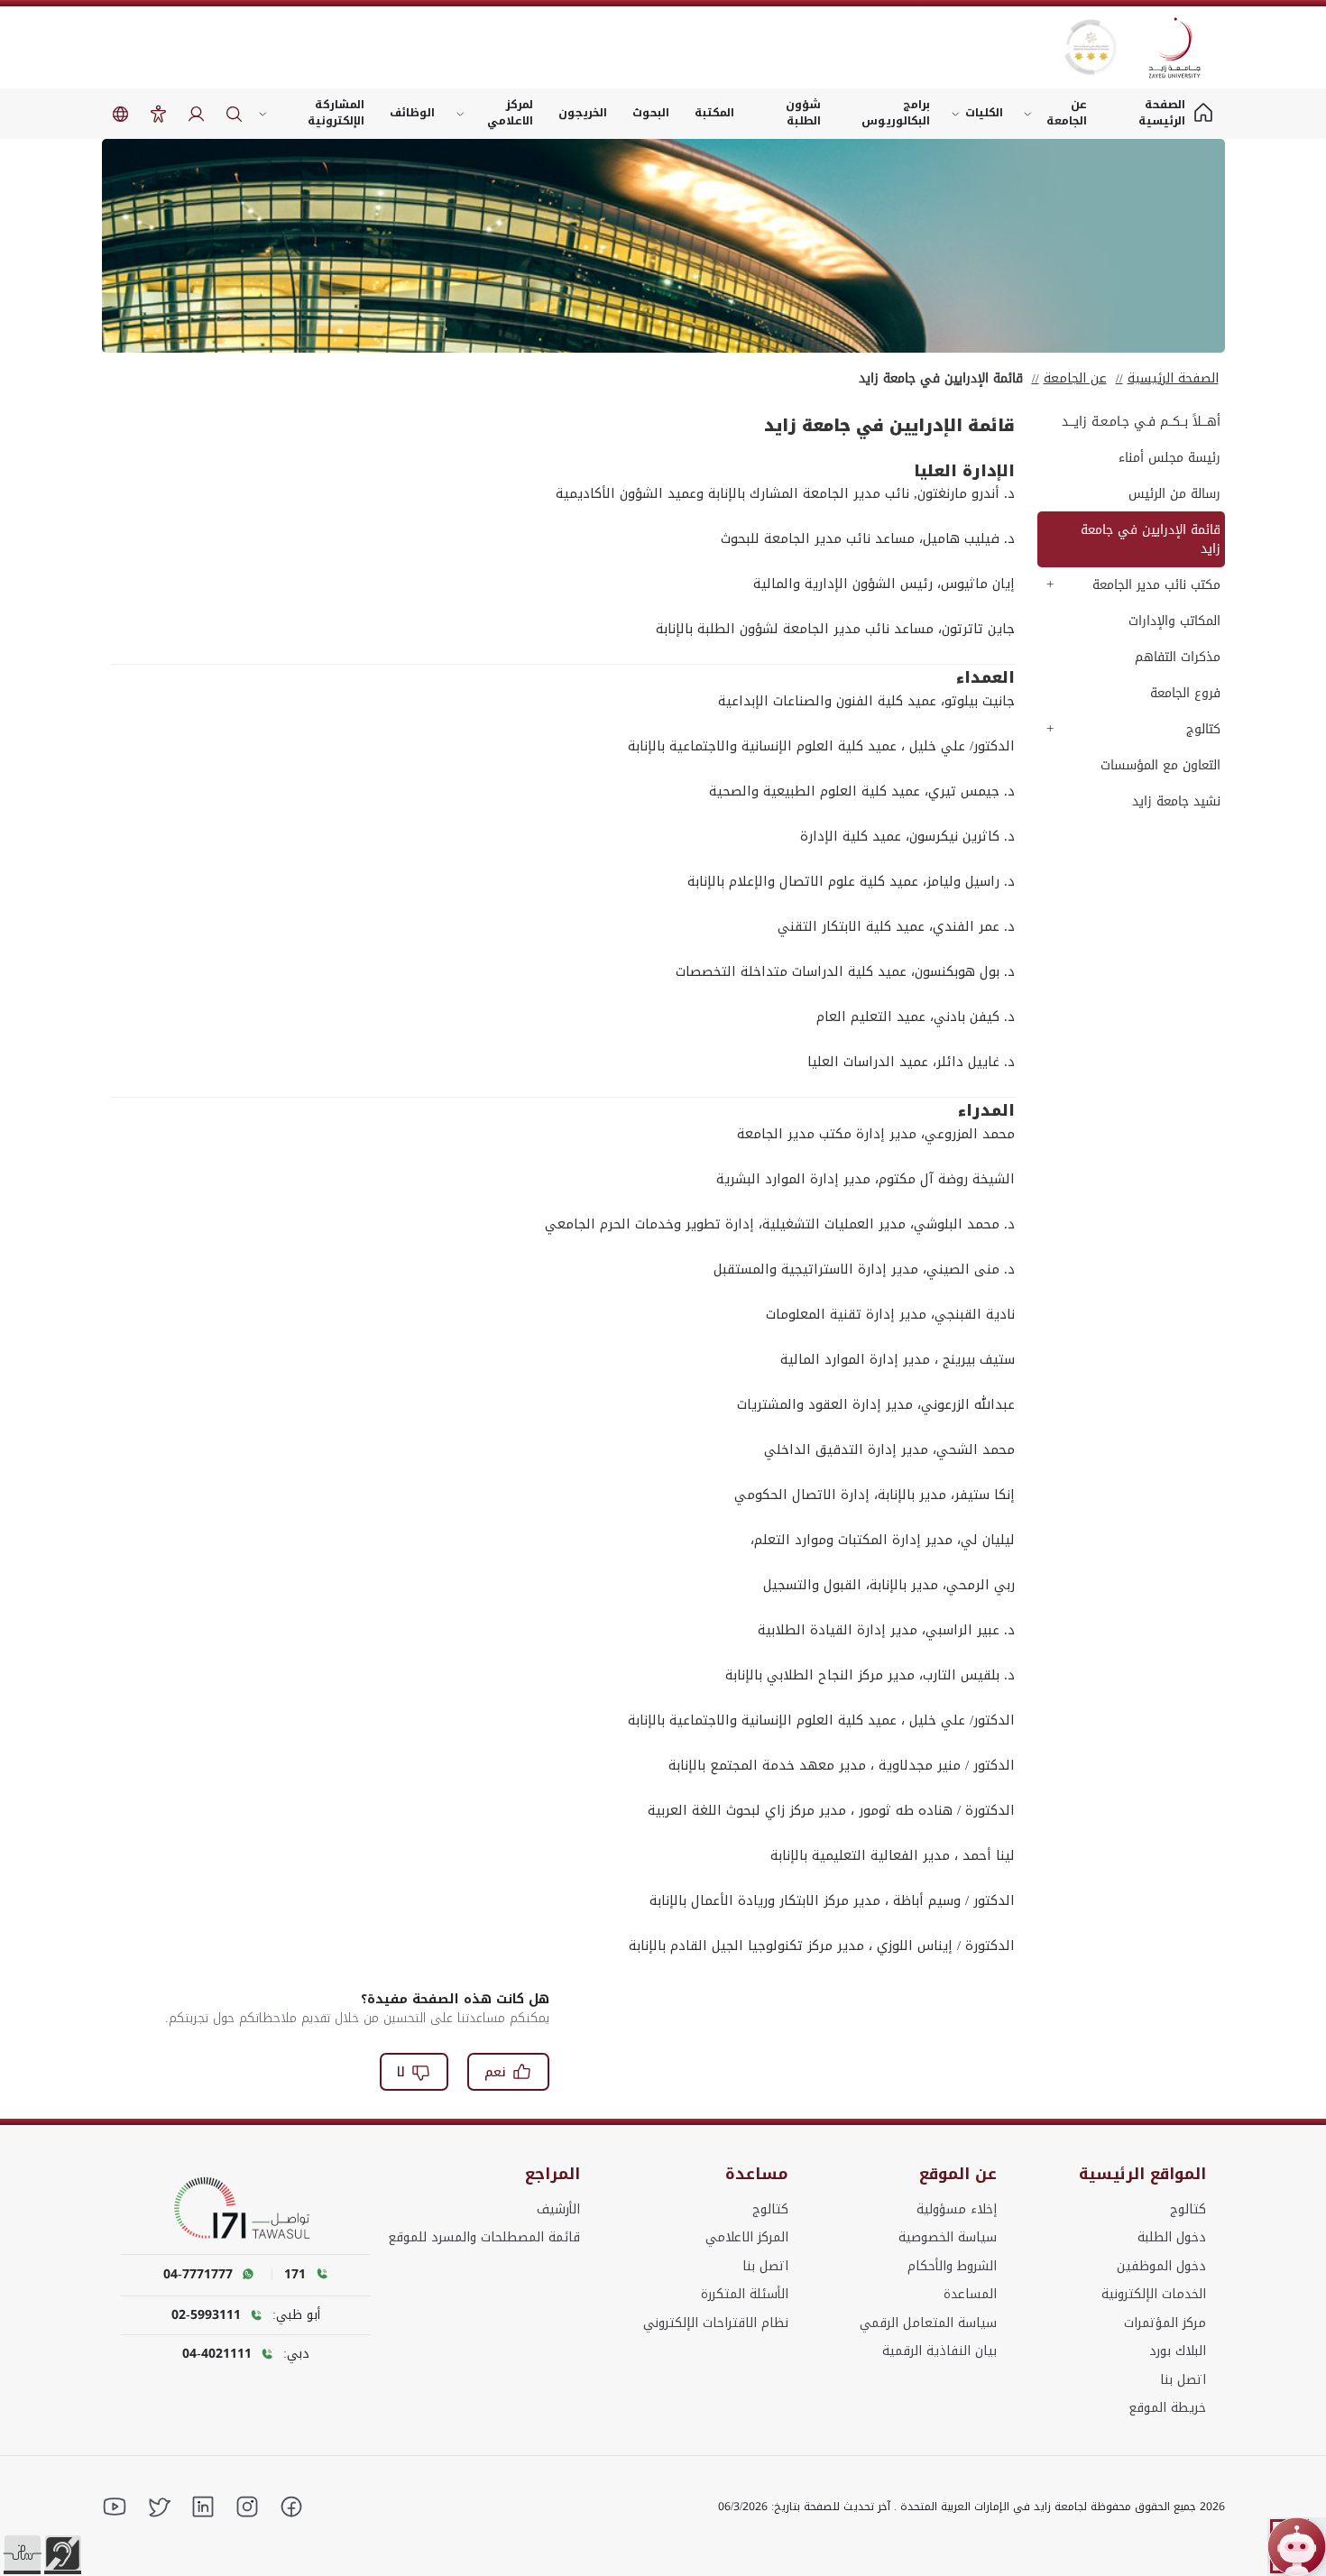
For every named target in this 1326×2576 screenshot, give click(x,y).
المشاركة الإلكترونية (336, 113)
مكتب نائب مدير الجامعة (1156, 585)
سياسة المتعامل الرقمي (928, 2323)
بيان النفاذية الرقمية (939, 2351)
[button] (23, 2553)
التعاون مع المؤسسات (1160, 765)
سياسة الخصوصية (948, 2237)
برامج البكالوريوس (896, 113)
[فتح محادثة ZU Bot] (1297, 2547)
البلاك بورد (1178, 2351)
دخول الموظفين (1161, 2266)
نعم (495, 2072)
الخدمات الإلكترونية (1154, 2294)
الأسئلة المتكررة (745, 2294)
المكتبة (714, 113)
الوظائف (412, 113)
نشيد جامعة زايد (1176, 801)
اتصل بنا (1183, 2380)
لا (401, 2072)
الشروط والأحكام (952, 2266)
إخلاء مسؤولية (957, 2209)
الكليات (984, 113)
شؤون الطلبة (803, 113)
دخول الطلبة (1172, 2237)
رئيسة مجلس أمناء (1169, 458)
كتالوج (1203, 729)
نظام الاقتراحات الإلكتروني (716, 2323)
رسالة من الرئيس (1174, 494)
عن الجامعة (1067, 113)
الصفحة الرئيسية (1173, 378)
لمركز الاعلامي (510, 113)
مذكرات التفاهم (1178, 657)
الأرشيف (558, 2209)
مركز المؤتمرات (1165, 2323)
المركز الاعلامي (747, 2237)
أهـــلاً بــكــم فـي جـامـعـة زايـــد (1141, 422)
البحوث (651, 113)
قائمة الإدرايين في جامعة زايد (1151, 539)
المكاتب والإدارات (1174, 621)
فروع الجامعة (1185, 693)
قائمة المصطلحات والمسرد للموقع (484, 2237)
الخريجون (583, 113)
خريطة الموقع (1167, 2408)
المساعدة (970, 2294)
